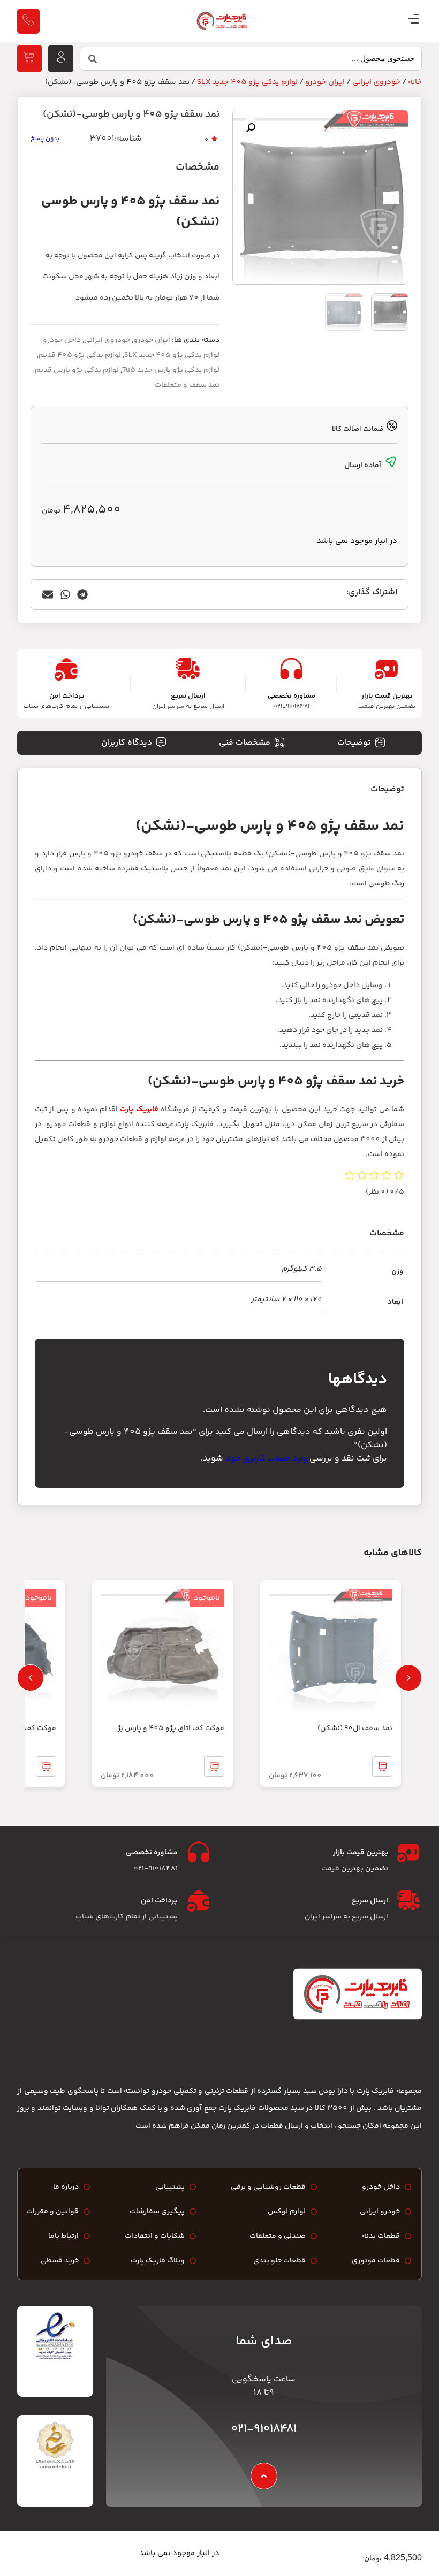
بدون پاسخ (45, 139)
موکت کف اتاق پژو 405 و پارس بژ (171, 1729)
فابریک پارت (139, 1110)
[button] (251, 128)
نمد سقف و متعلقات (187, 385)
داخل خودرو (62, 340)
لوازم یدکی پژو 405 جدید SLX (247, 82)
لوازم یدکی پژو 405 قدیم (80, 355)
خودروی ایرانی (376, 82)
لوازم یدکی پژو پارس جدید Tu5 (171, 370)
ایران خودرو (325, 82)
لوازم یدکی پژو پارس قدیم (77, 370)
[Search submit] (93, 59)
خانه (415, 82)
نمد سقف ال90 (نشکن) (355, 1729)
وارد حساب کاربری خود (266, 1459)
